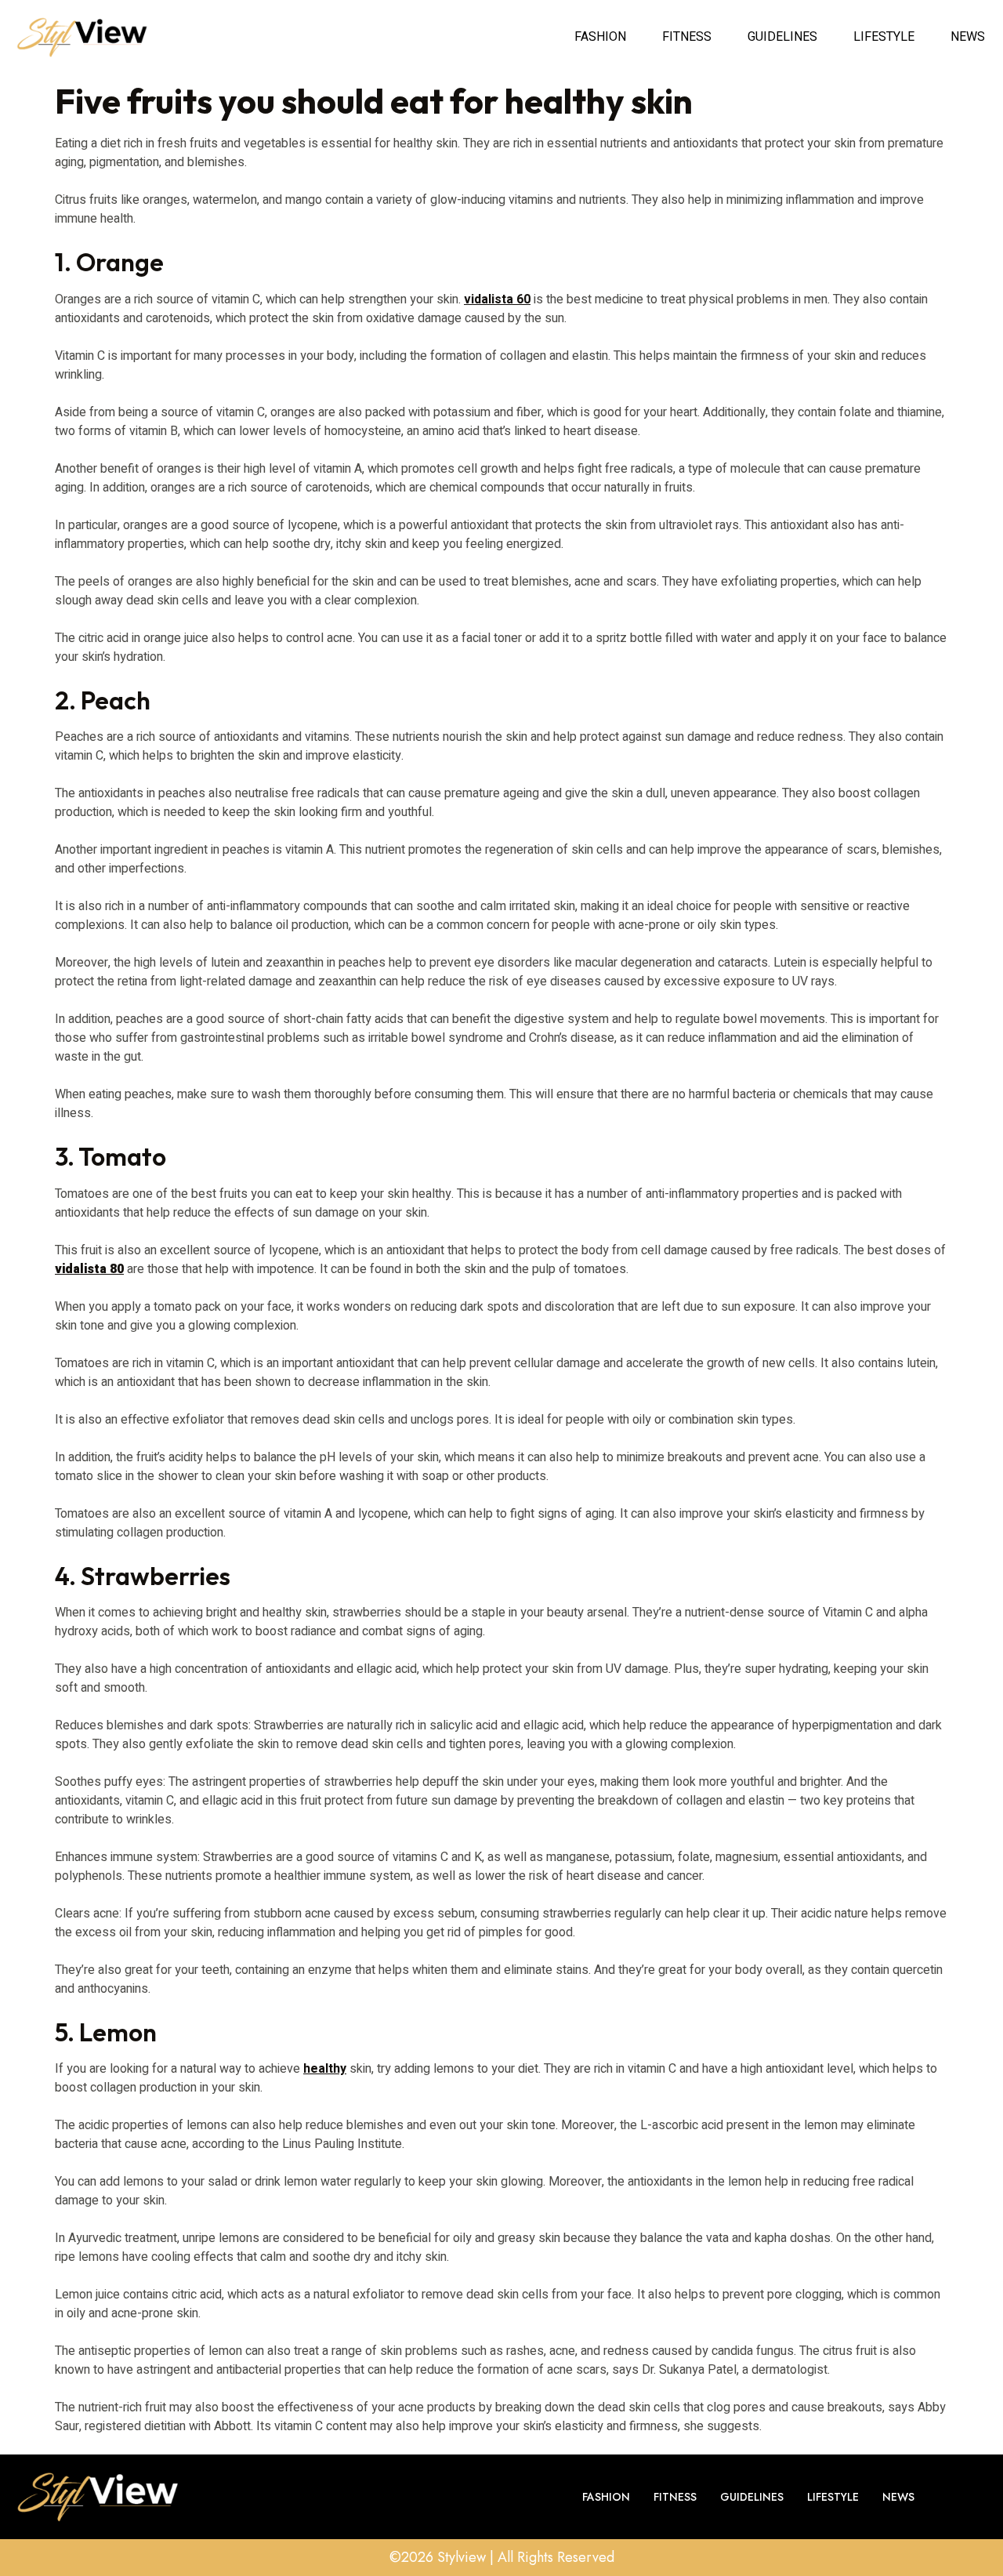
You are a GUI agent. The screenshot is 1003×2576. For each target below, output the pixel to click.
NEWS (968, 37)
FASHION (600, 37)
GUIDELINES (782, 37)
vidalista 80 (89, 1269)
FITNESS (687, 37)
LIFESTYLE (884, 37)
